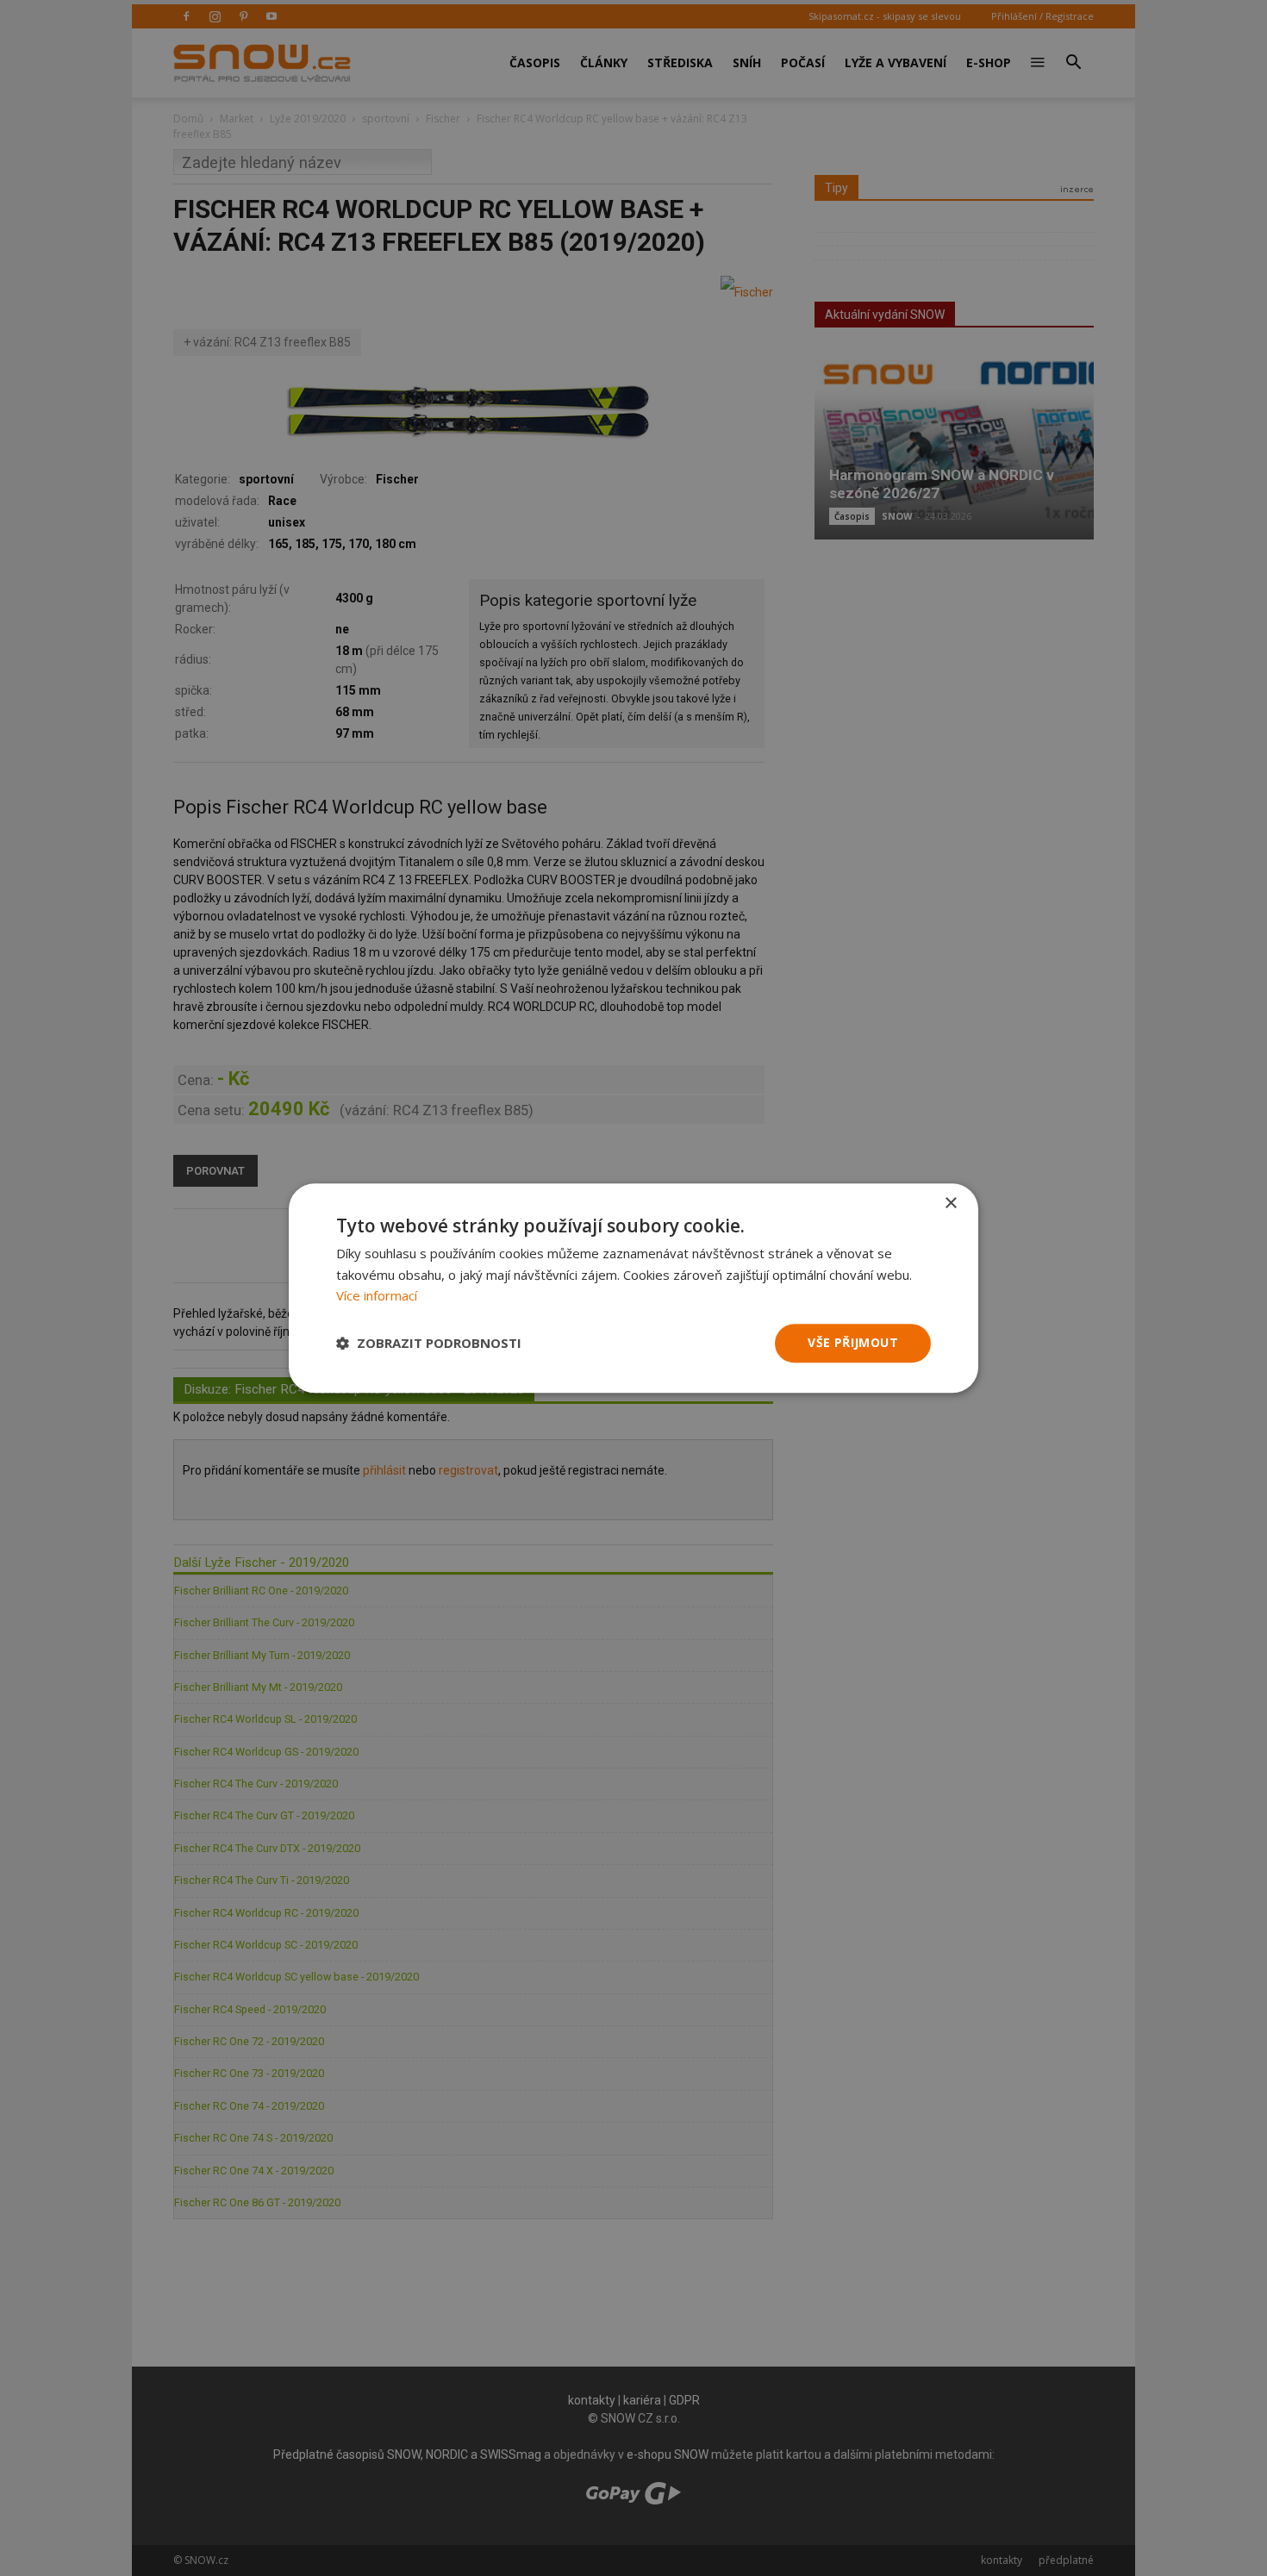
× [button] (950, 1204)
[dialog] (633, 1288)
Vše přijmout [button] (853, 1342)
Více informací (377, 1296)
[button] (429, 1344)
